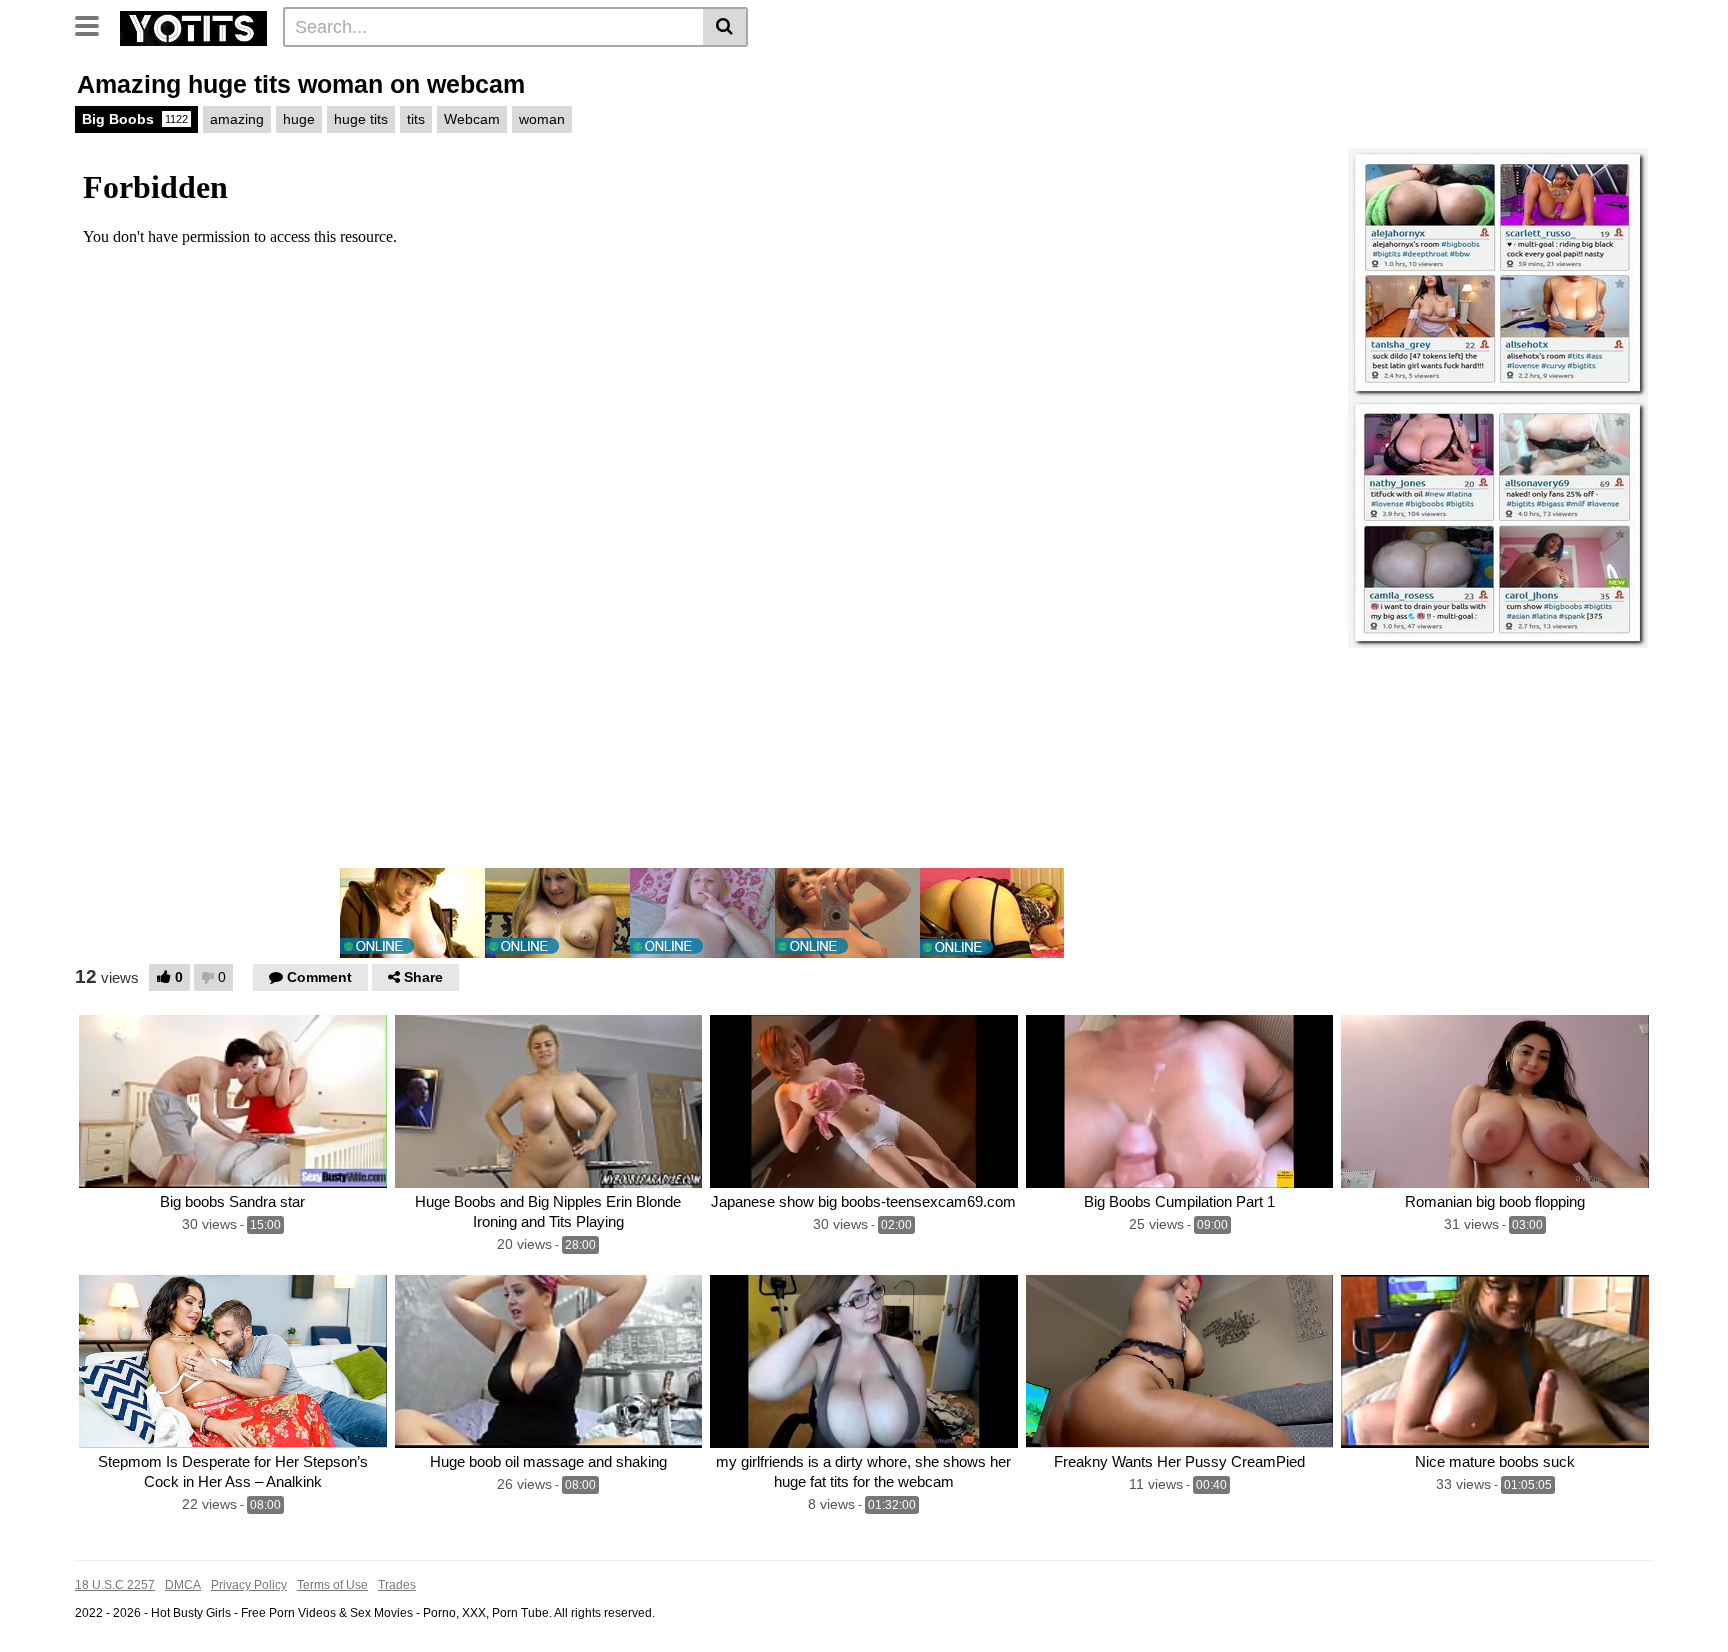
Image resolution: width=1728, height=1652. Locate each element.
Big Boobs (135, 119)
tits (416, 119)
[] (725, 27)
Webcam (472, 119)
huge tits (361, 119)
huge (299, 119)
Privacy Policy (249, 1585)
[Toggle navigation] (94, 24)
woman (542, 119)
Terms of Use (332, 1585)
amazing (237, 119)
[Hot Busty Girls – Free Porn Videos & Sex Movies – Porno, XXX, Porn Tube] (193, 26)
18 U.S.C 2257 (115, 1585)
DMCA (183, 1585)
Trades (397, 1585)
